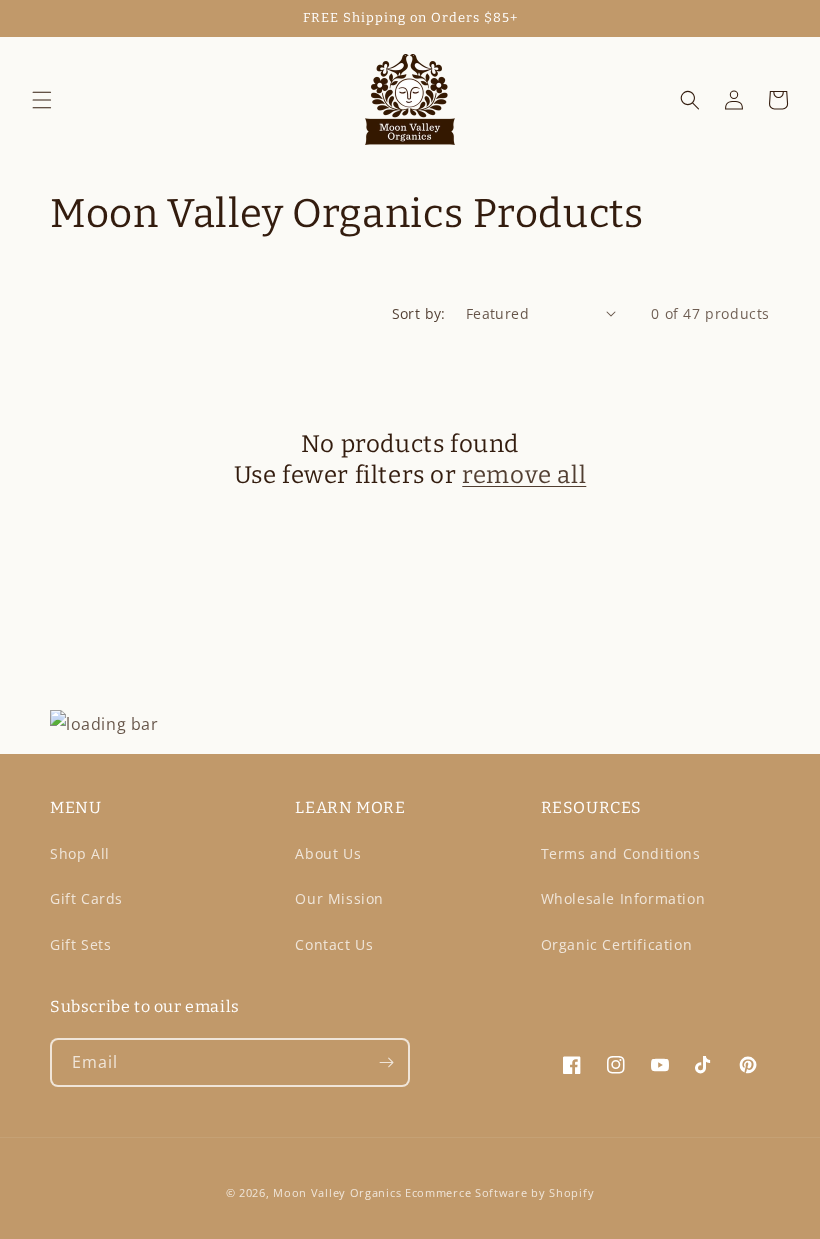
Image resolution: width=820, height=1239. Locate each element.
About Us (328, 853)
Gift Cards (86, 898)
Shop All (80, 853)
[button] (42, 100)
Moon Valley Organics (337, 1192)
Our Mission (339, 898)
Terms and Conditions (621, 853)
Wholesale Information (623, 898)
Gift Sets (80, 944)
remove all (524, 475)
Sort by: (419, 313)
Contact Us (334, 944)
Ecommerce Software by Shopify (499, 1192)
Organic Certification (617, 944)
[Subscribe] (386, 1062)
